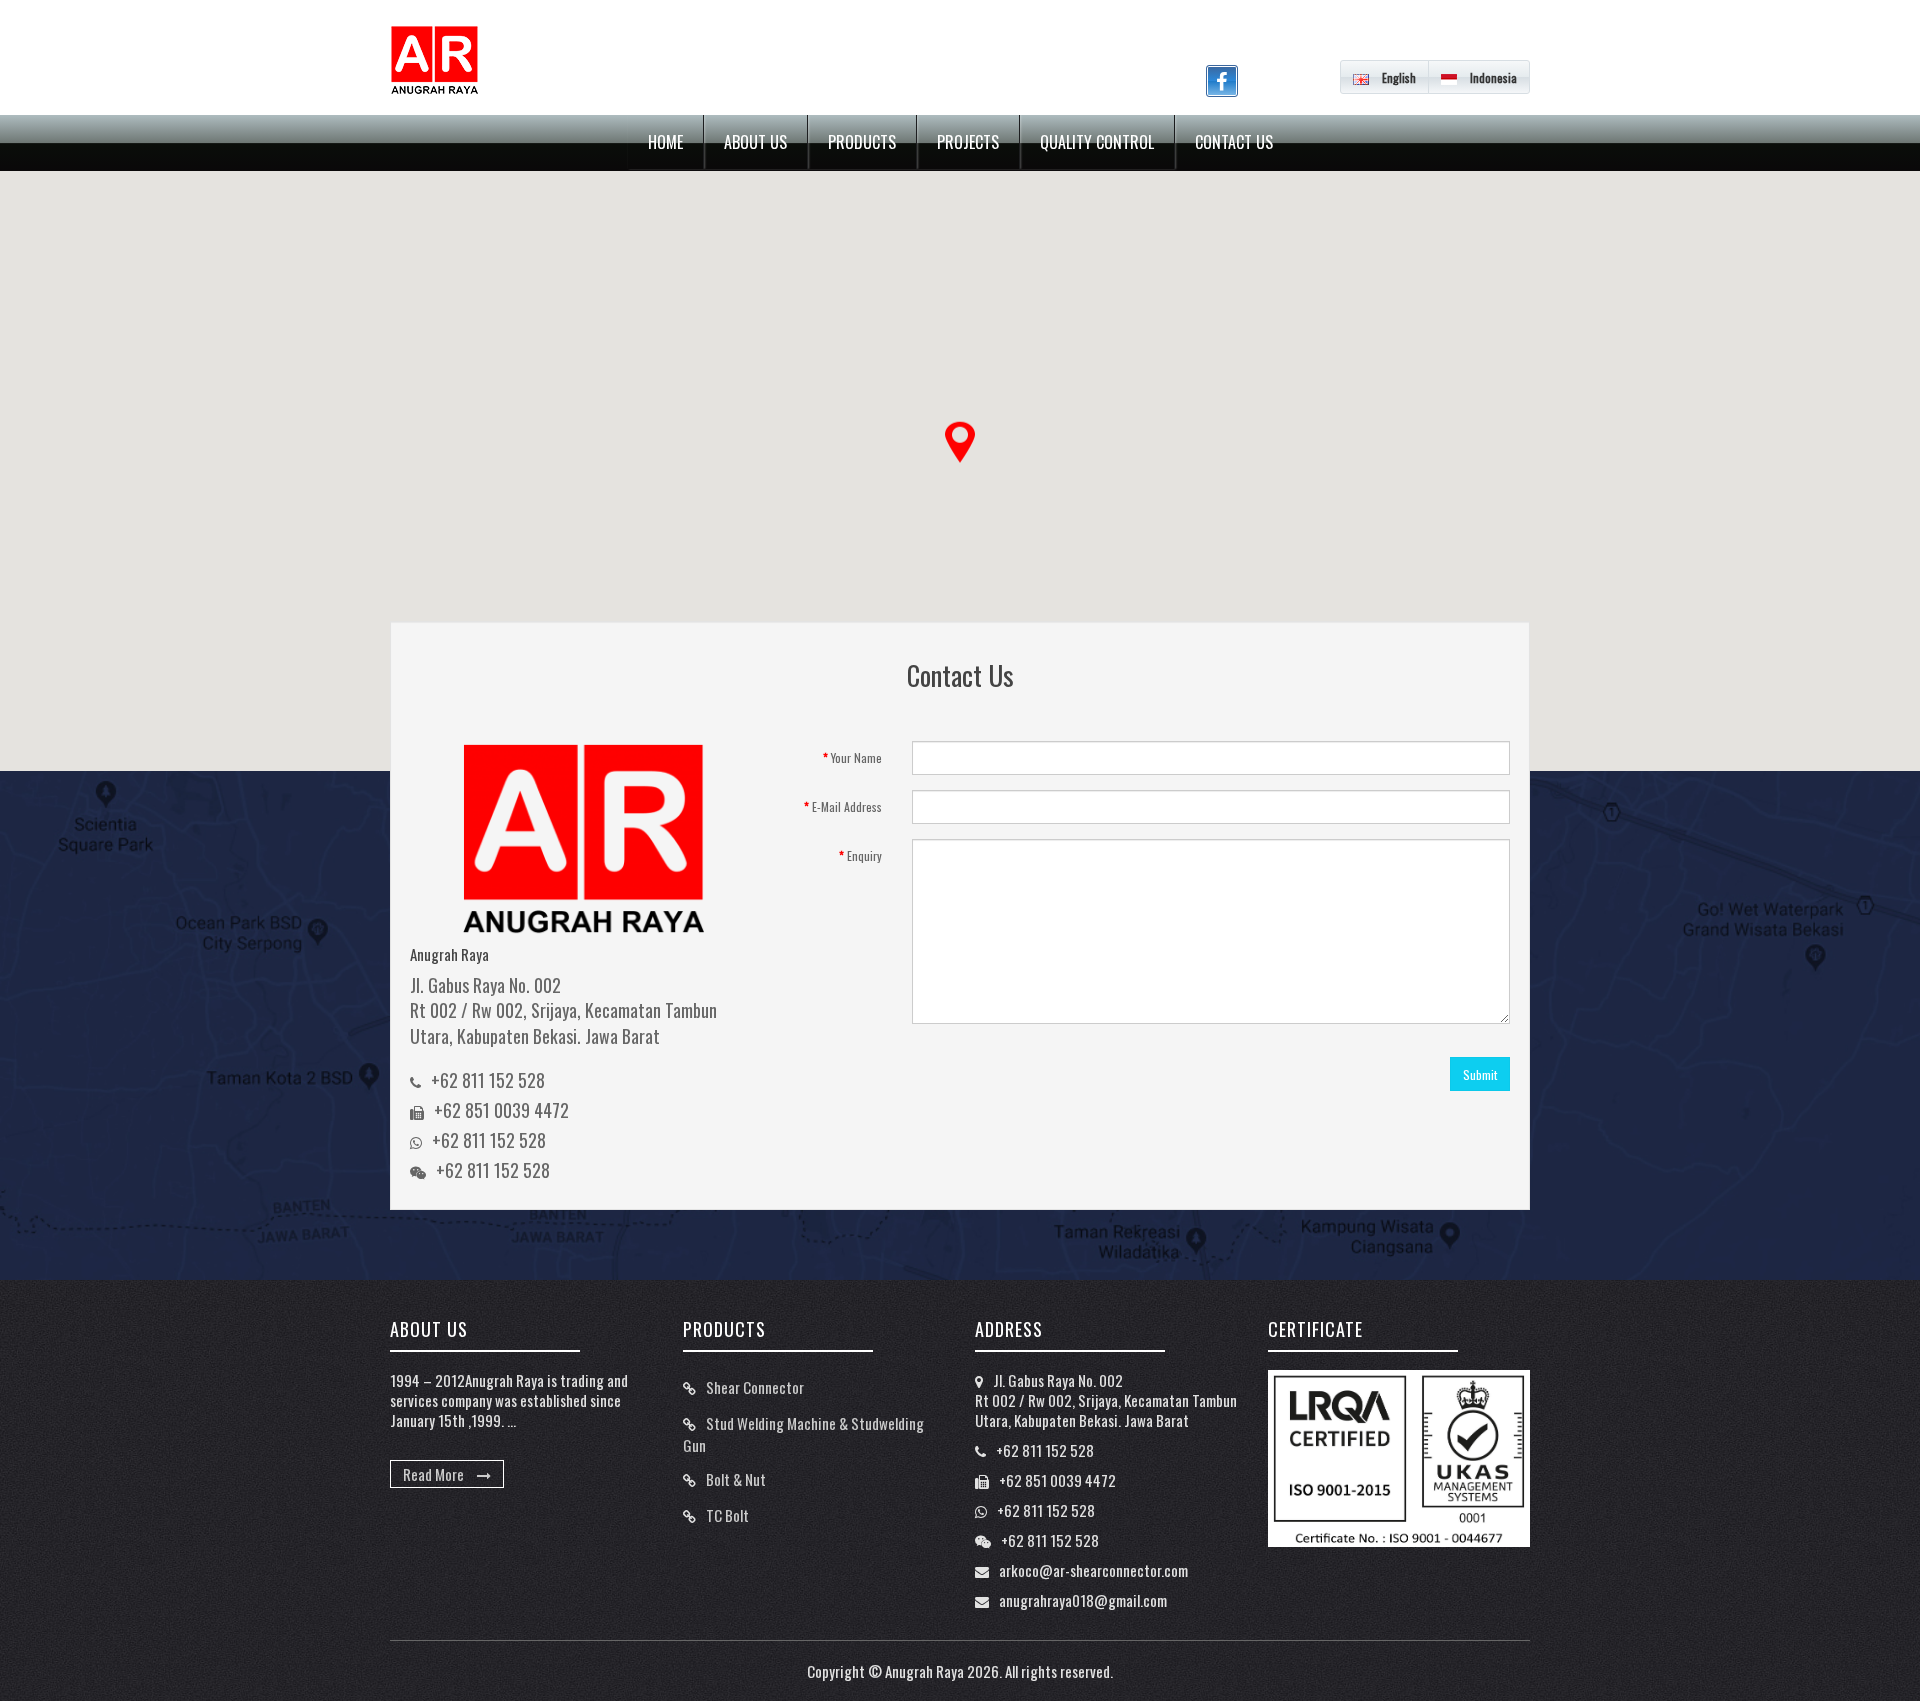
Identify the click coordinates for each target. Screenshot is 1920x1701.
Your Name (856, 757)
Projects (968, 142)
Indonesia (1492, 77)
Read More (435, 1474)
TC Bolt (727, 1515)
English (1397, 77)
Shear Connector (755, 1387)
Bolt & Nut (736, 1479)
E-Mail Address (847, 806)
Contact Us (1234, 142)
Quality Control (1097, 142)
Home (665, 142)
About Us (755, 142)
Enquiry (864, 855)
